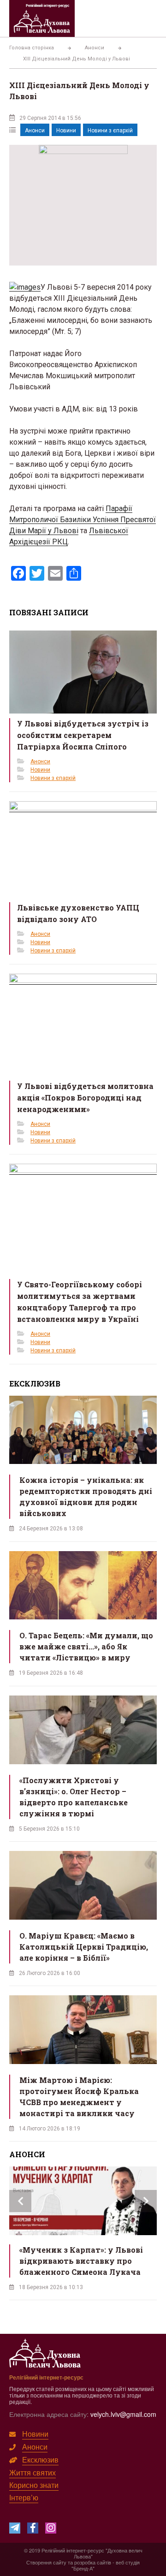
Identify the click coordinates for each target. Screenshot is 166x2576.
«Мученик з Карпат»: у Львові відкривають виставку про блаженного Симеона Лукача (81, 2261)
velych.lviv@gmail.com (123, 2414)
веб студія (128, 2562)
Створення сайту (46, 2562)
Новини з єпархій (110, 131)
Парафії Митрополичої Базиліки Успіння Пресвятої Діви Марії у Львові (83, 520)
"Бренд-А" (83, 2568)
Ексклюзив (40, 2460)
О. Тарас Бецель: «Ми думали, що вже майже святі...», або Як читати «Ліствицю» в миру (86, 1646)
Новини (66, 131)
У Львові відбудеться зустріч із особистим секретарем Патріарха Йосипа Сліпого (83, 735)
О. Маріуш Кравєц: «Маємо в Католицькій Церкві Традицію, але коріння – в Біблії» (84, 1947)
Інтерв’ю (24, 2497)
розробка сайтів (93, 2562)
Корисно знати (34, 2485)
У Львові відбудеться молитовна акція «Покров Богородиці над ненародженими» (85, 1098)
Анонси (35, 131)
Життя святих (33, 2472)
